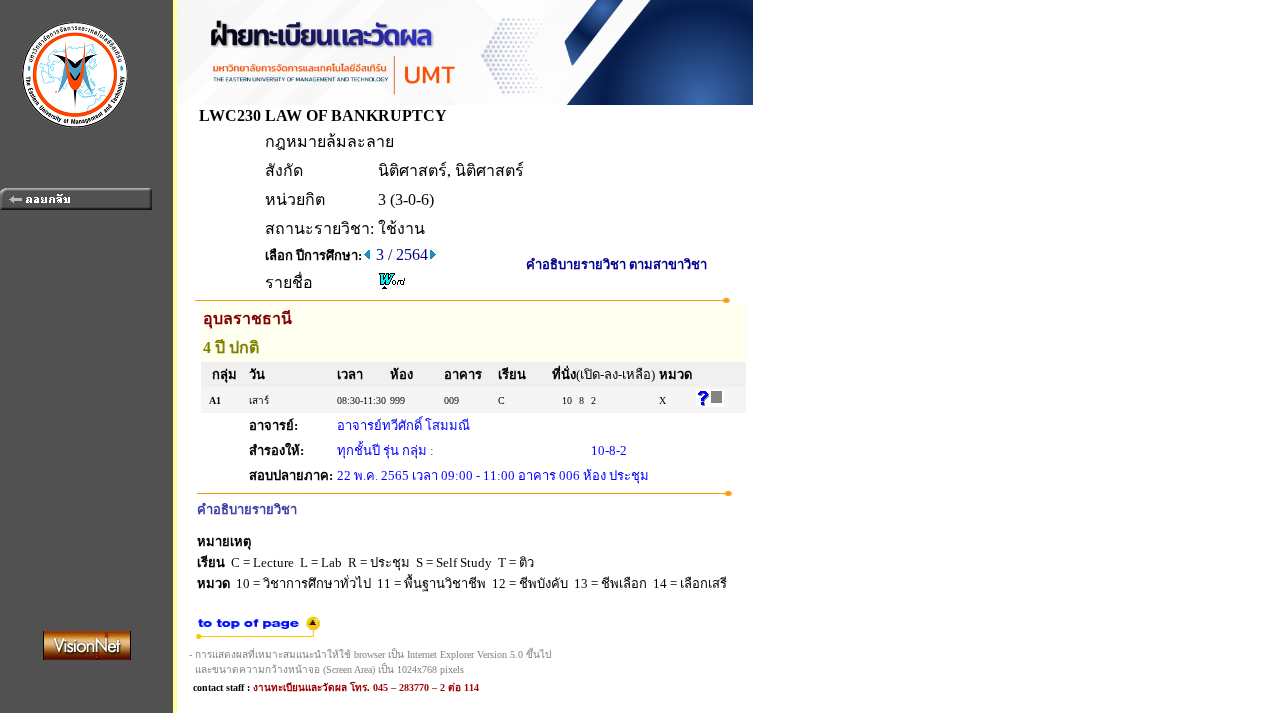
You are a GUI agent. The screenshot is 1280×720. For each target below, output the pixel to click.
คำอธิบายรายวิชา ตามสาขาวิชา (616, 264)
